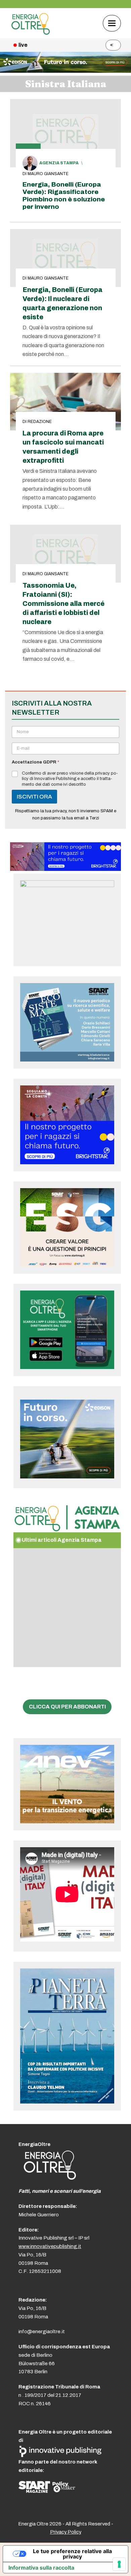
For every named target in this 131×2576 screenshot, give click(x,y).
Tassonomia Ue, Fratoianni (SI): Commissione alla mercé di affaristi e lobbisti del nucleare (63, 604)
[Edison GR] (65, 71)
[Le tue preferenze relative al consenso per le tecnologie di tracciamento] (119, 2564)
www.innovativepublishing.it (50, 2246)
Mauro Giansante (48, 174)
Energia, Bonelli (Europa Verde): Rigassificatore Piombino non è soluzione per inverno (64, 195)
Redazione (40, 422)
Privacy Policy (66, 2532)
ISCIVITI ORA (34, 797)
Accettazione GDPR (35, 762)
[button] (112, 23)
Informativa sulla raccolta (41, 2568)
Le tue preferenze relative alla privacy (72, 2554)
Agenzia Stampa (59, 163)
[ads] (65, 869)
